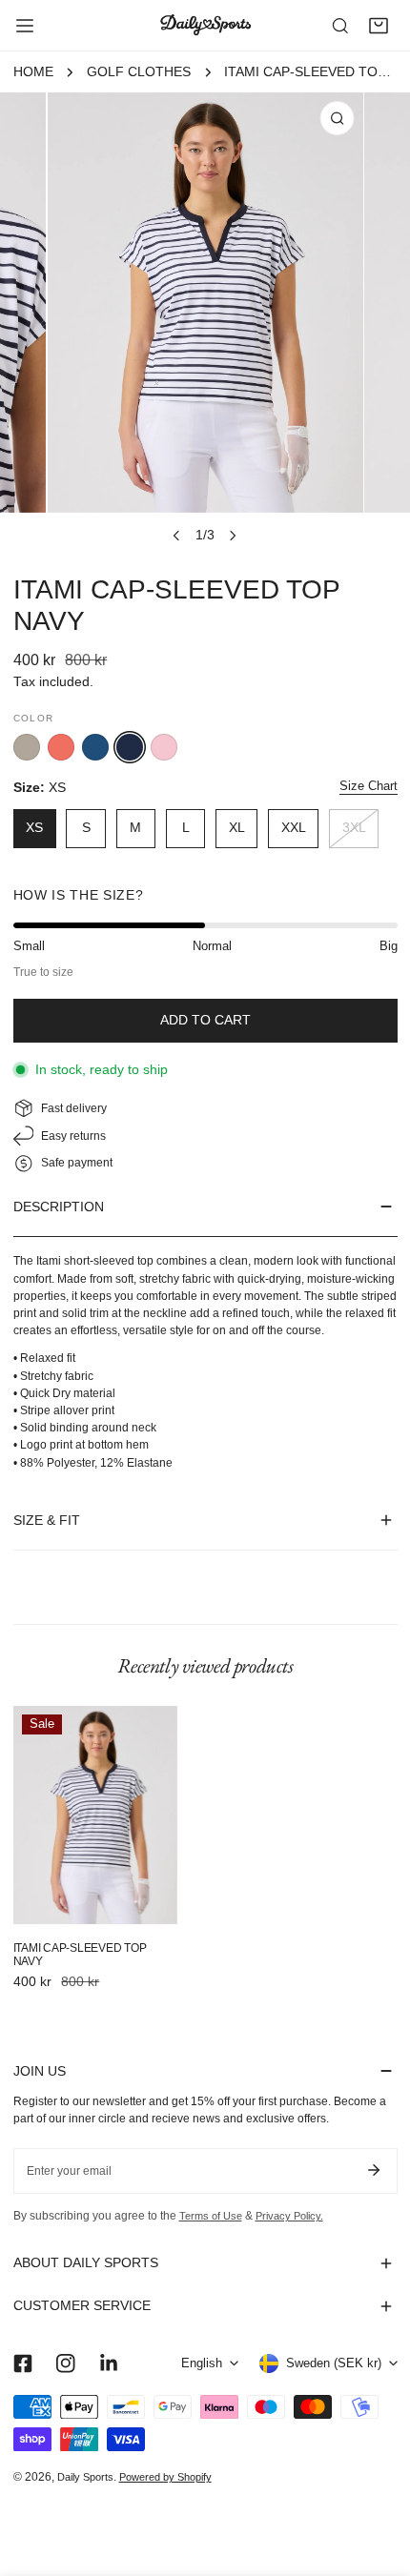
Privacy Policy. (289, 2216)
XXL (294, 828)
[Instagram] (65, 2363)
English (202, 2363)
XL (237, 828)
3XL (354, 828)
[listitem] (27, 747)
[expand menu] (25, 26)
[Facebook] (22, 2363)
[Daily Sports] (205, 25)
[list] (205, 323)
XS (34, 828)
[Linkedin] (108, 2363)
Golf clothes (139, 72)
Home (33, 72)
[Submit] (374, 2170)
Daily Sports (85, 2477)
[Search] (340, 26)
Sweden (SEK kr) (334, 2363)
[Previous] (177, 536)
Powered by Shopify (165, 2477)
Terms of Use (211, 2216)
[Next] (232, 536)
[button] (379, 26)
